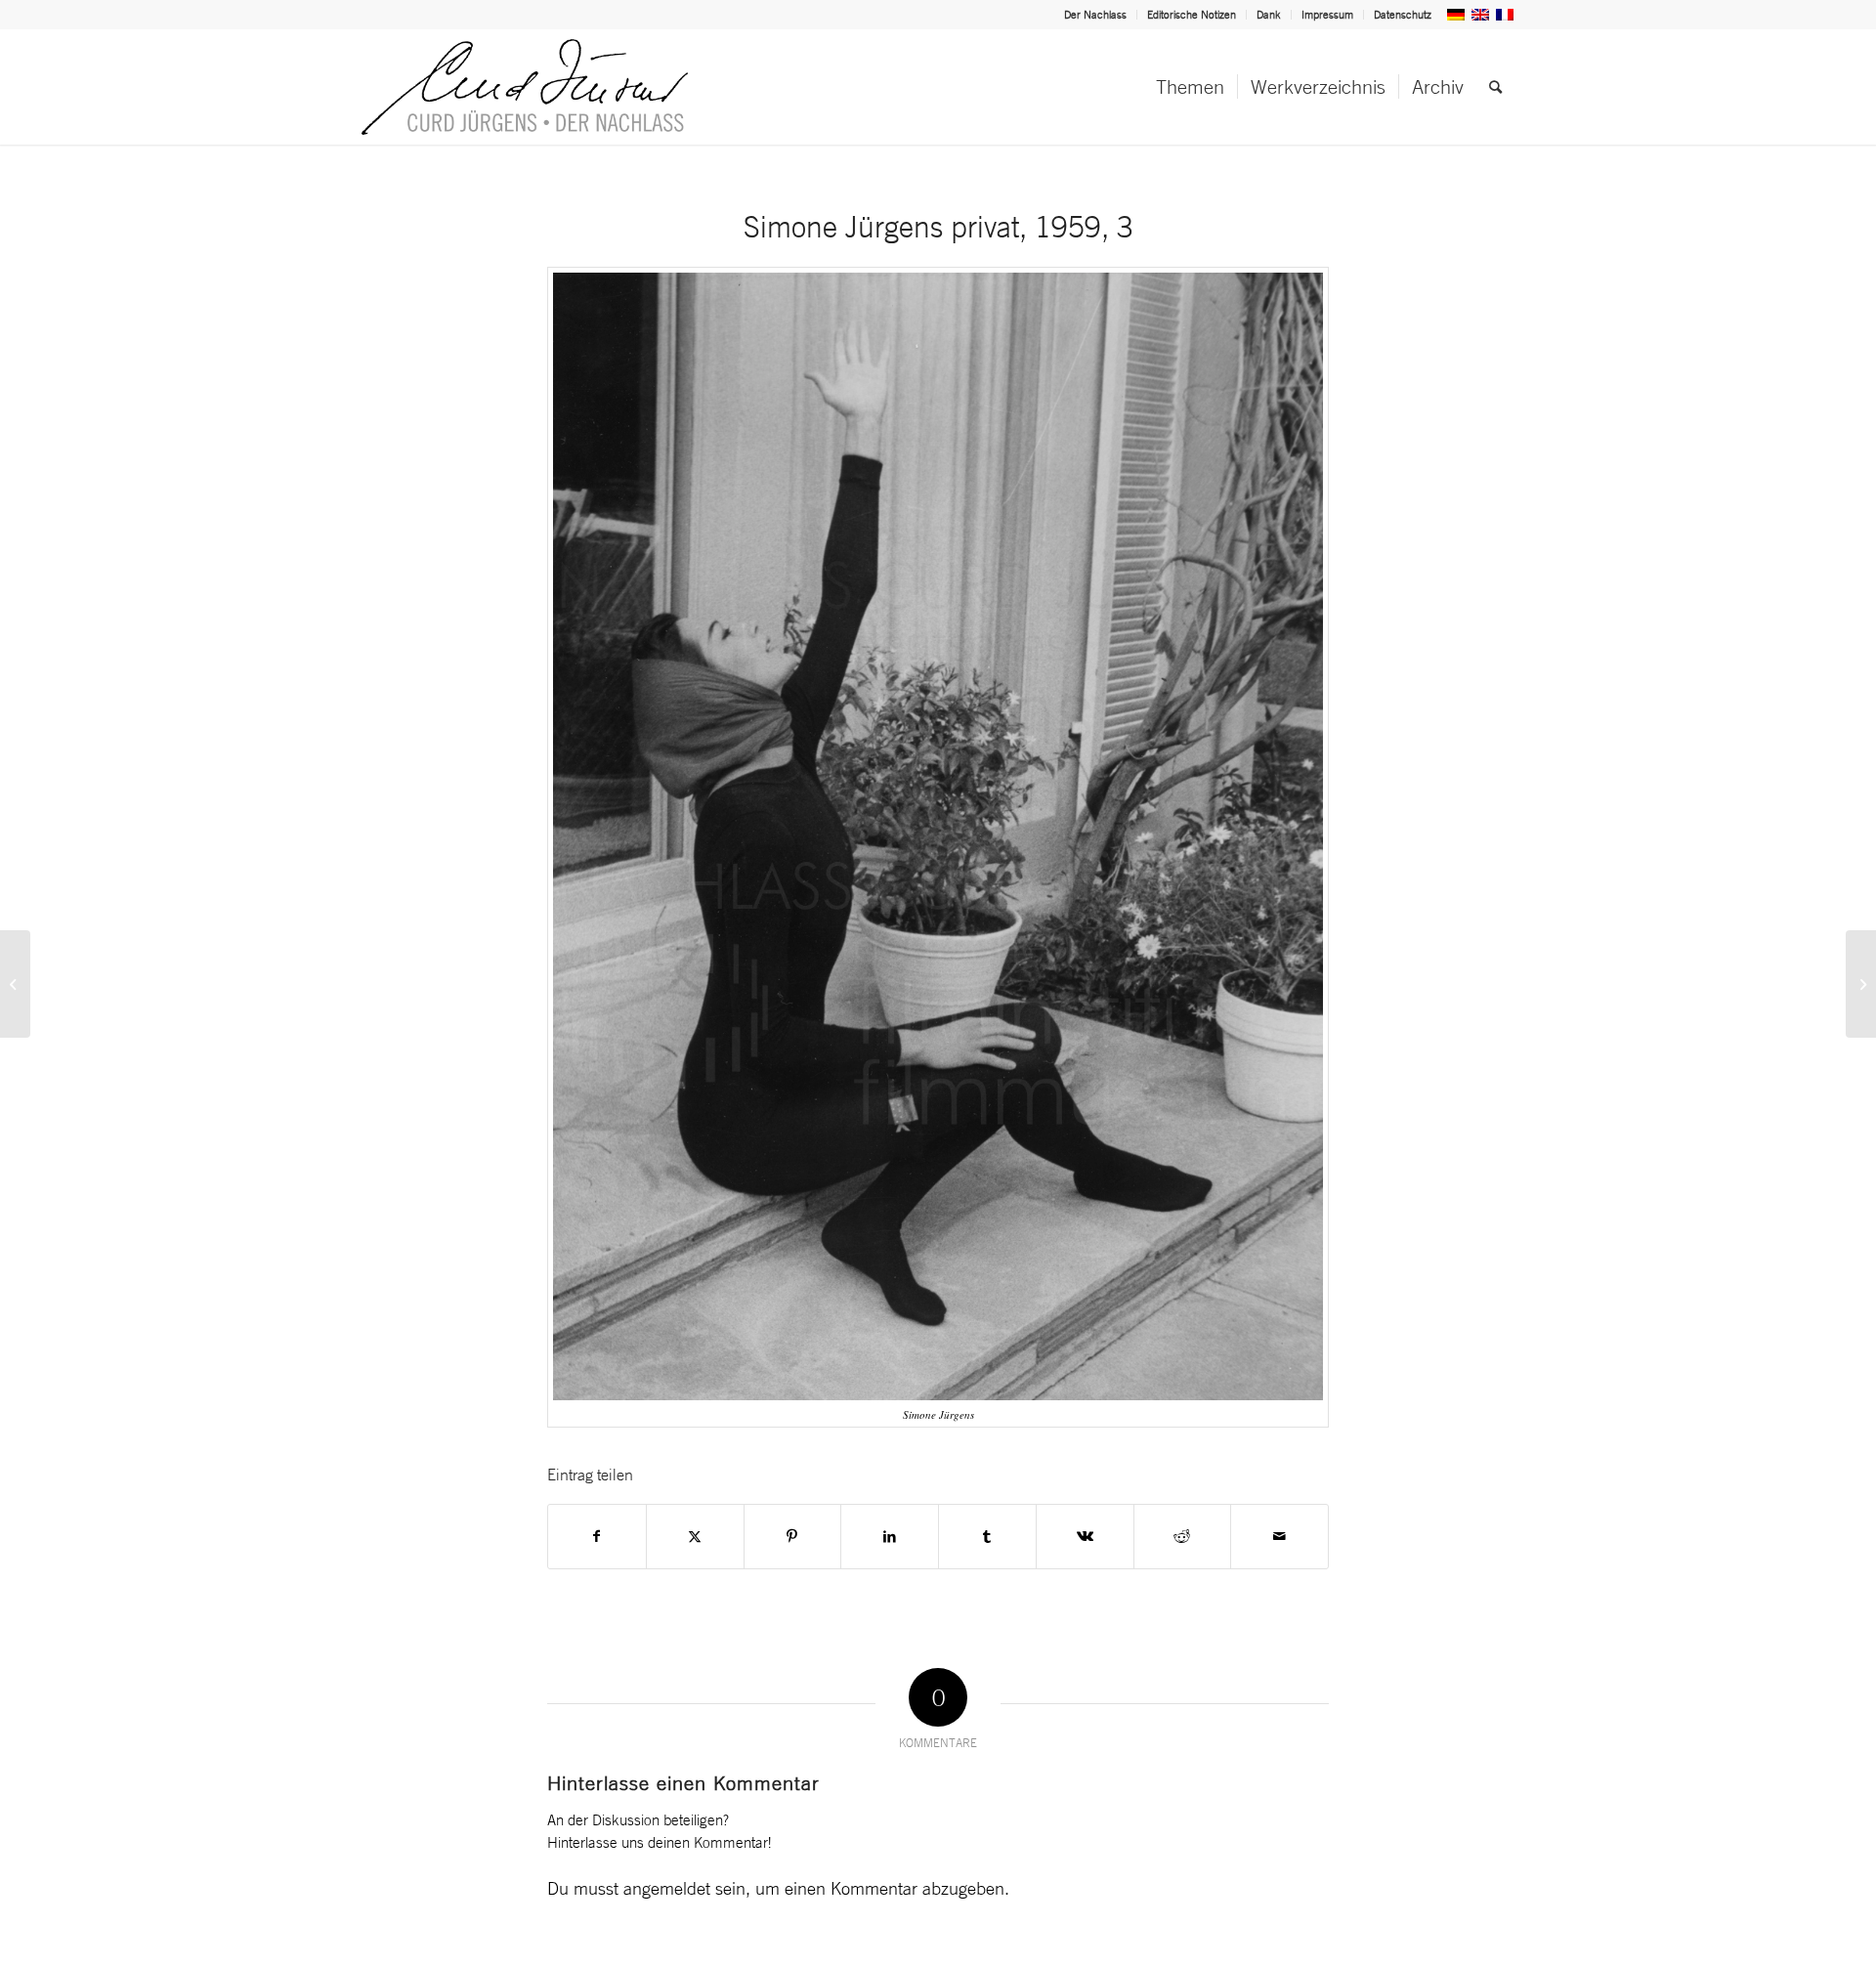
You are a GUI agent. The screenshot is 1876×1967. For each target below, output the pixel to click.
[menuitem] (1096, 15)
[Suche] (1495, 87)
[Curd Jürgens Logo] (525, 87)
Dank (1269, 15)
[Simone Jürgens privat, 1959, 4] (1861, 984)
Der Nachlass (1095, 15)
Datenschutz (1403, 15)
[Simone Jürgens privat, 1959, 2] (15, 984)
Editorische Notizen (1192, 15)
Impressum (1327, 15)
